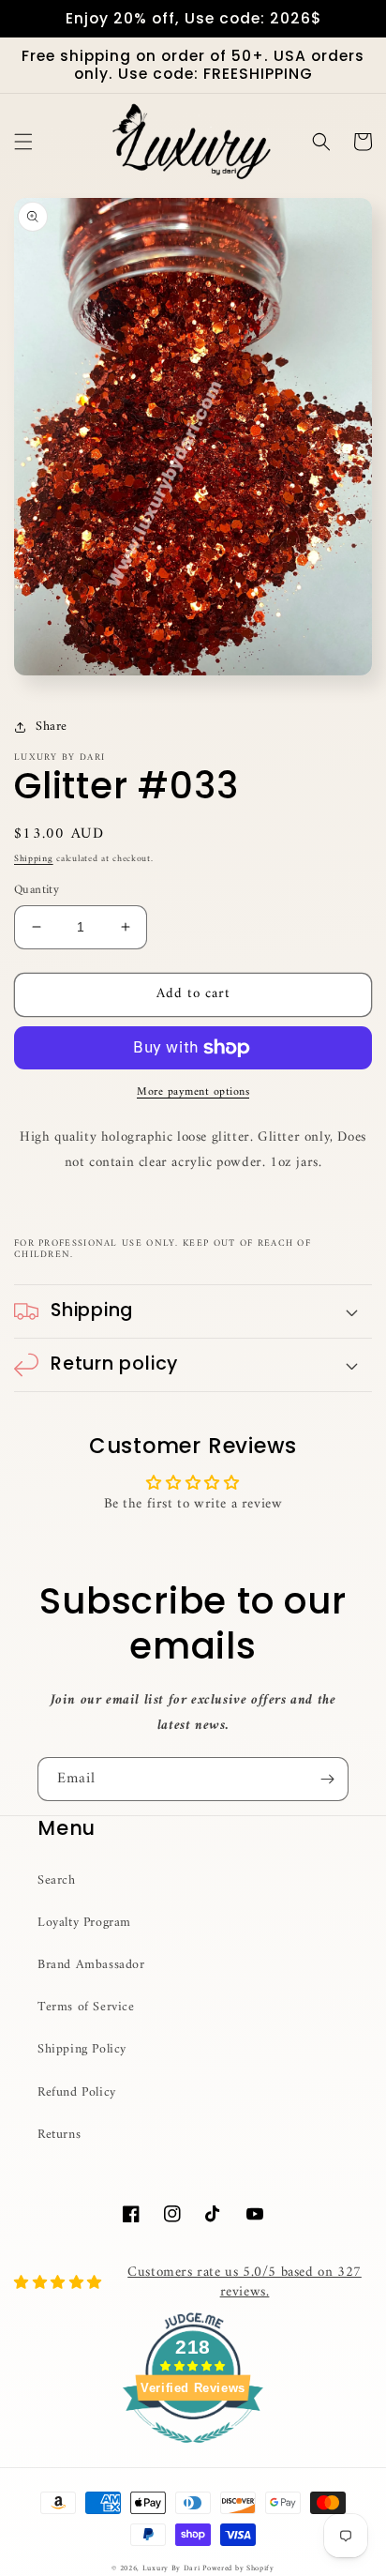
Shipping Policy (82, 2049)
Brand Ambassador (91, 1965)
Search (57, 1880)
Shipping (34, 859)
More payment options (193, 1093)
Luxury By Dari (173, 2568)
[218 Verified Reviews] (193, 2455)
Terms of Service (86, 2007)
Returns (59, 2135)
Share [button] (52, 727)
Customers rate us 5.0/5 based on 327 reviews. (245, 2282)
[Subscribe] (327, 1779)
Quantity (37, 890)
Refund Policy (77, 2092)
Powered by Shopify (238, 2568)
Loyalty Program (84, 1923)
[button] (23, 142)
